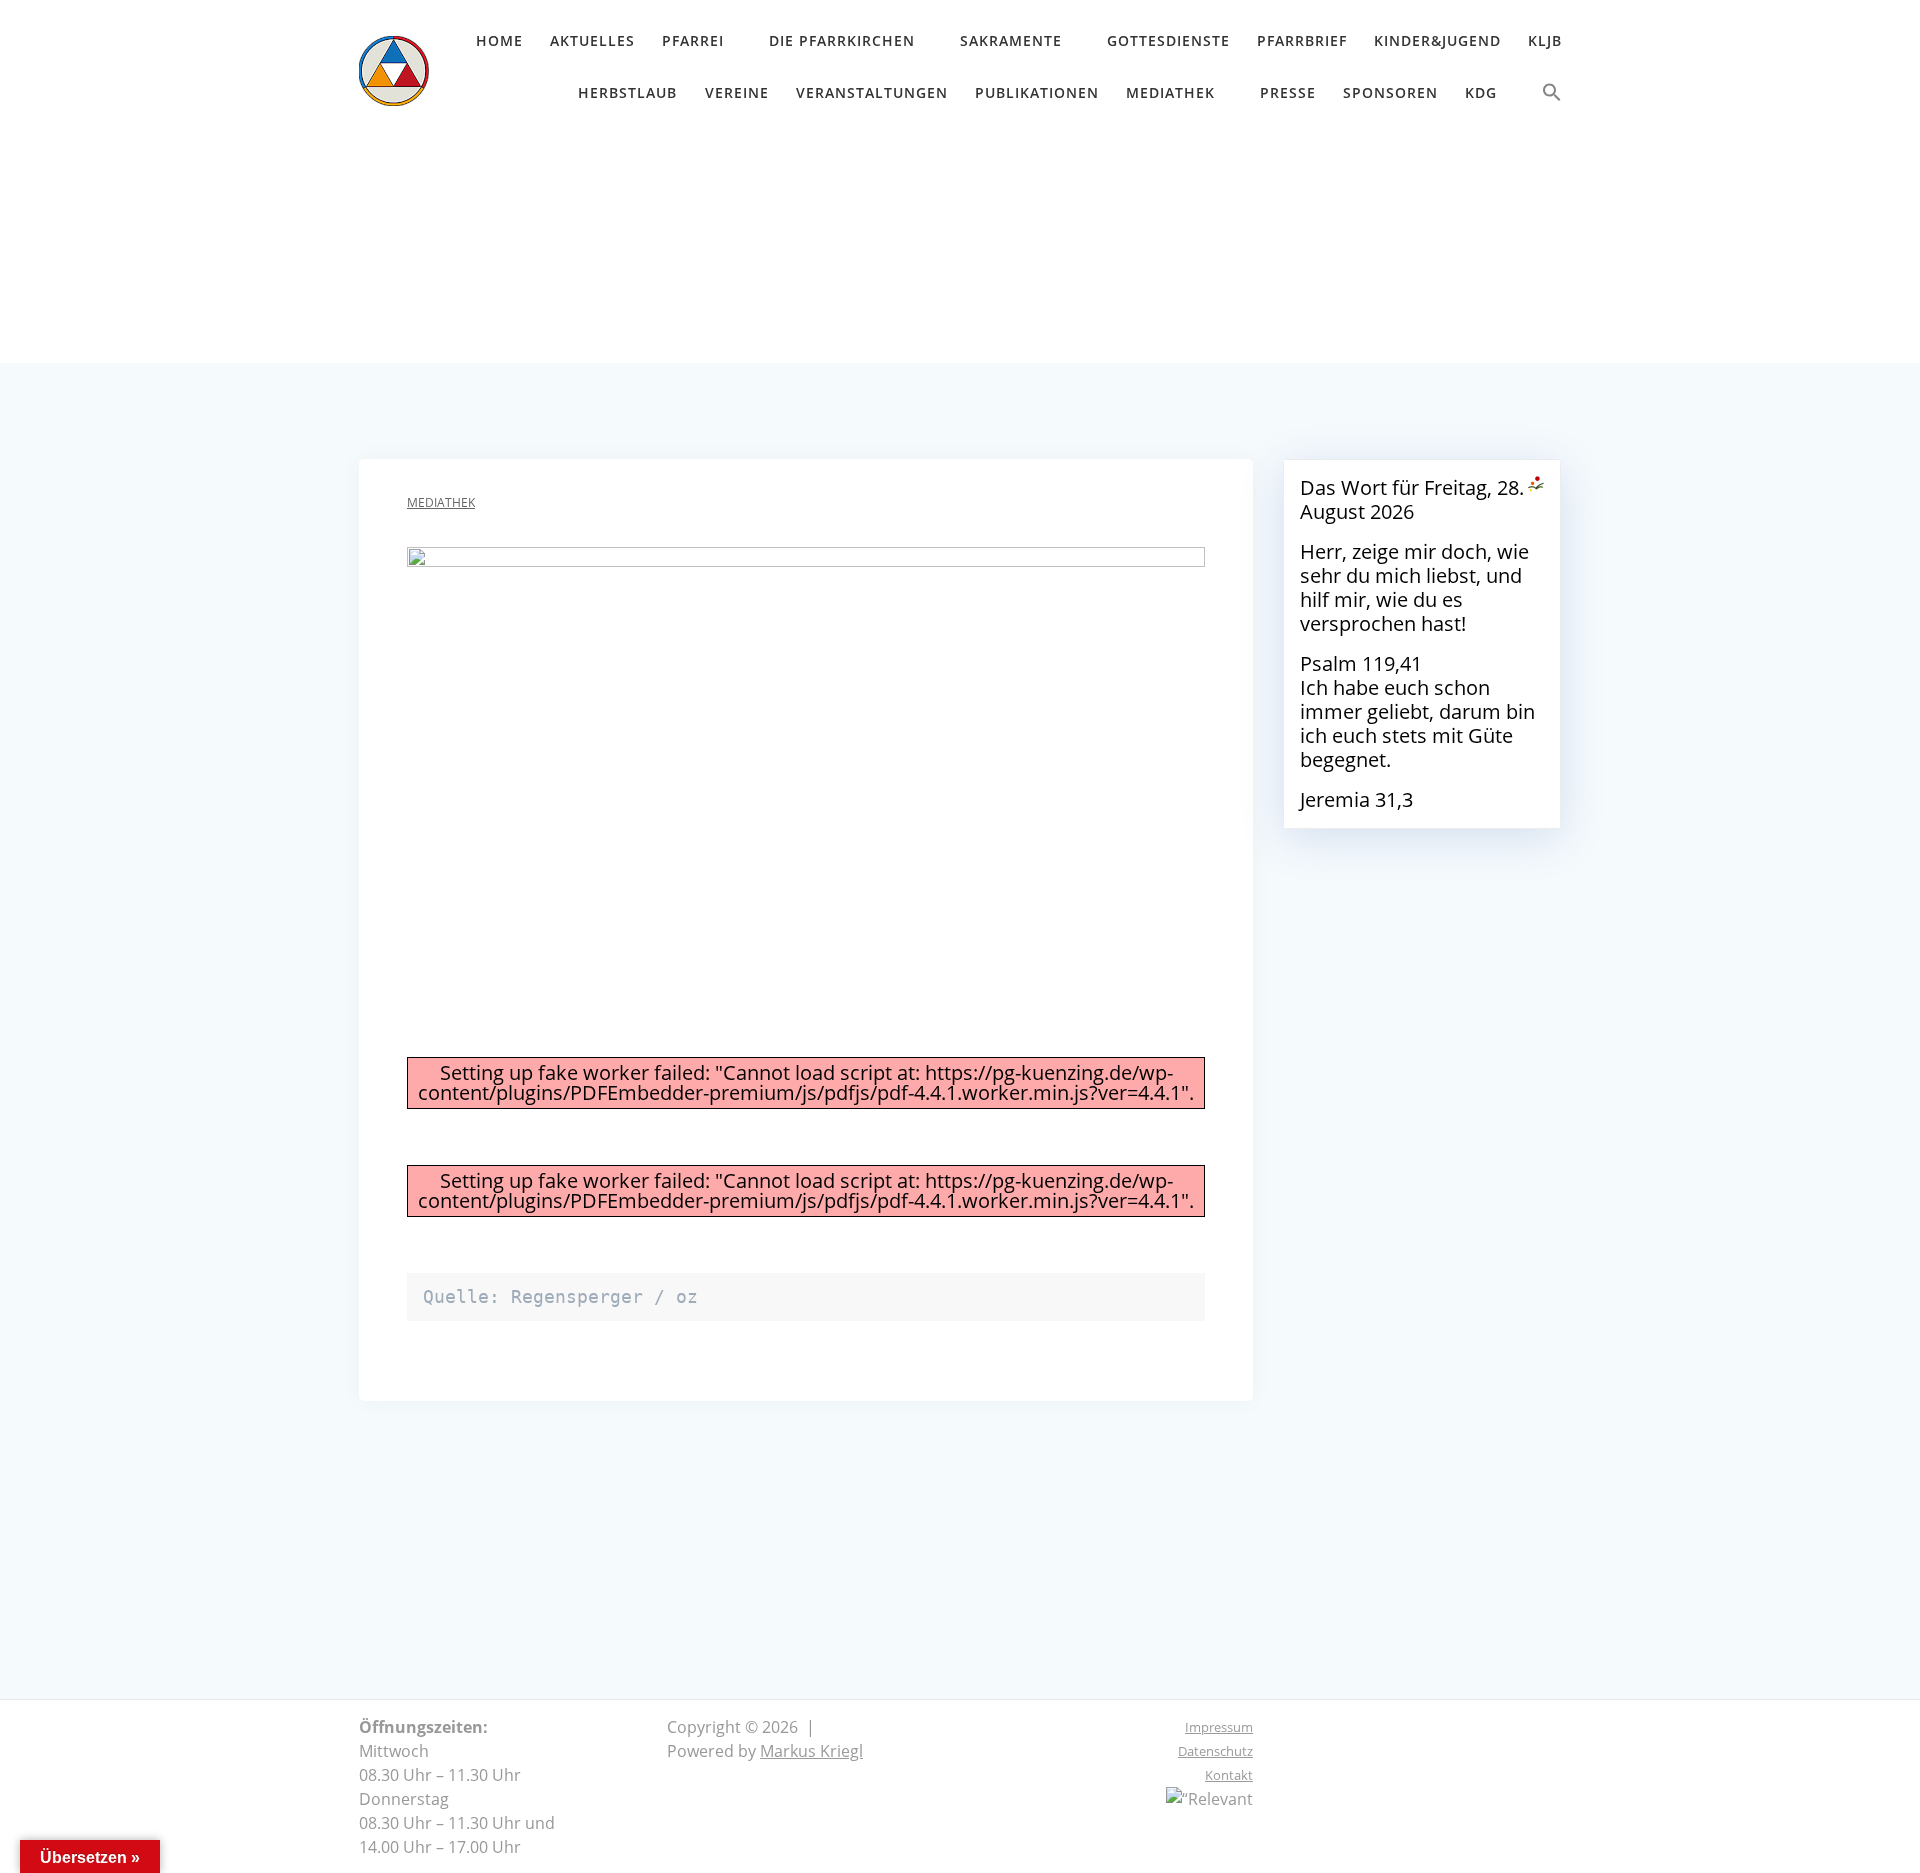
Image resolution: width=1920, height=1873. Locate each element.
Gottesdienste (1168, 40)
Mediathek (1170, 92)
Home (499, 40)
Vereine (737, 92)
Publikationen (1037, 92)
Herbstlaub (627, 92)
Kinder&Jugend (1437, 40)
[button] (1552, 96)
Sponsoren (1390, 92)
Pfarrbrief (1302, 40)
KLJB (1545, 40)
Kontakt (1229, 1775)
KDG (1481, 92)
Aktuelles (592, 40)
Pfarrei (693, 40)
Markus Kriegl (811, 1751)
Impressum (1219, 1727)
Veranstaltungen (872, 92)
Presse (1288, 92)
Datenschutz (1215, 1751)
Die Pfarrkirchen (842, 40)
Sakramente (1011, 40)
